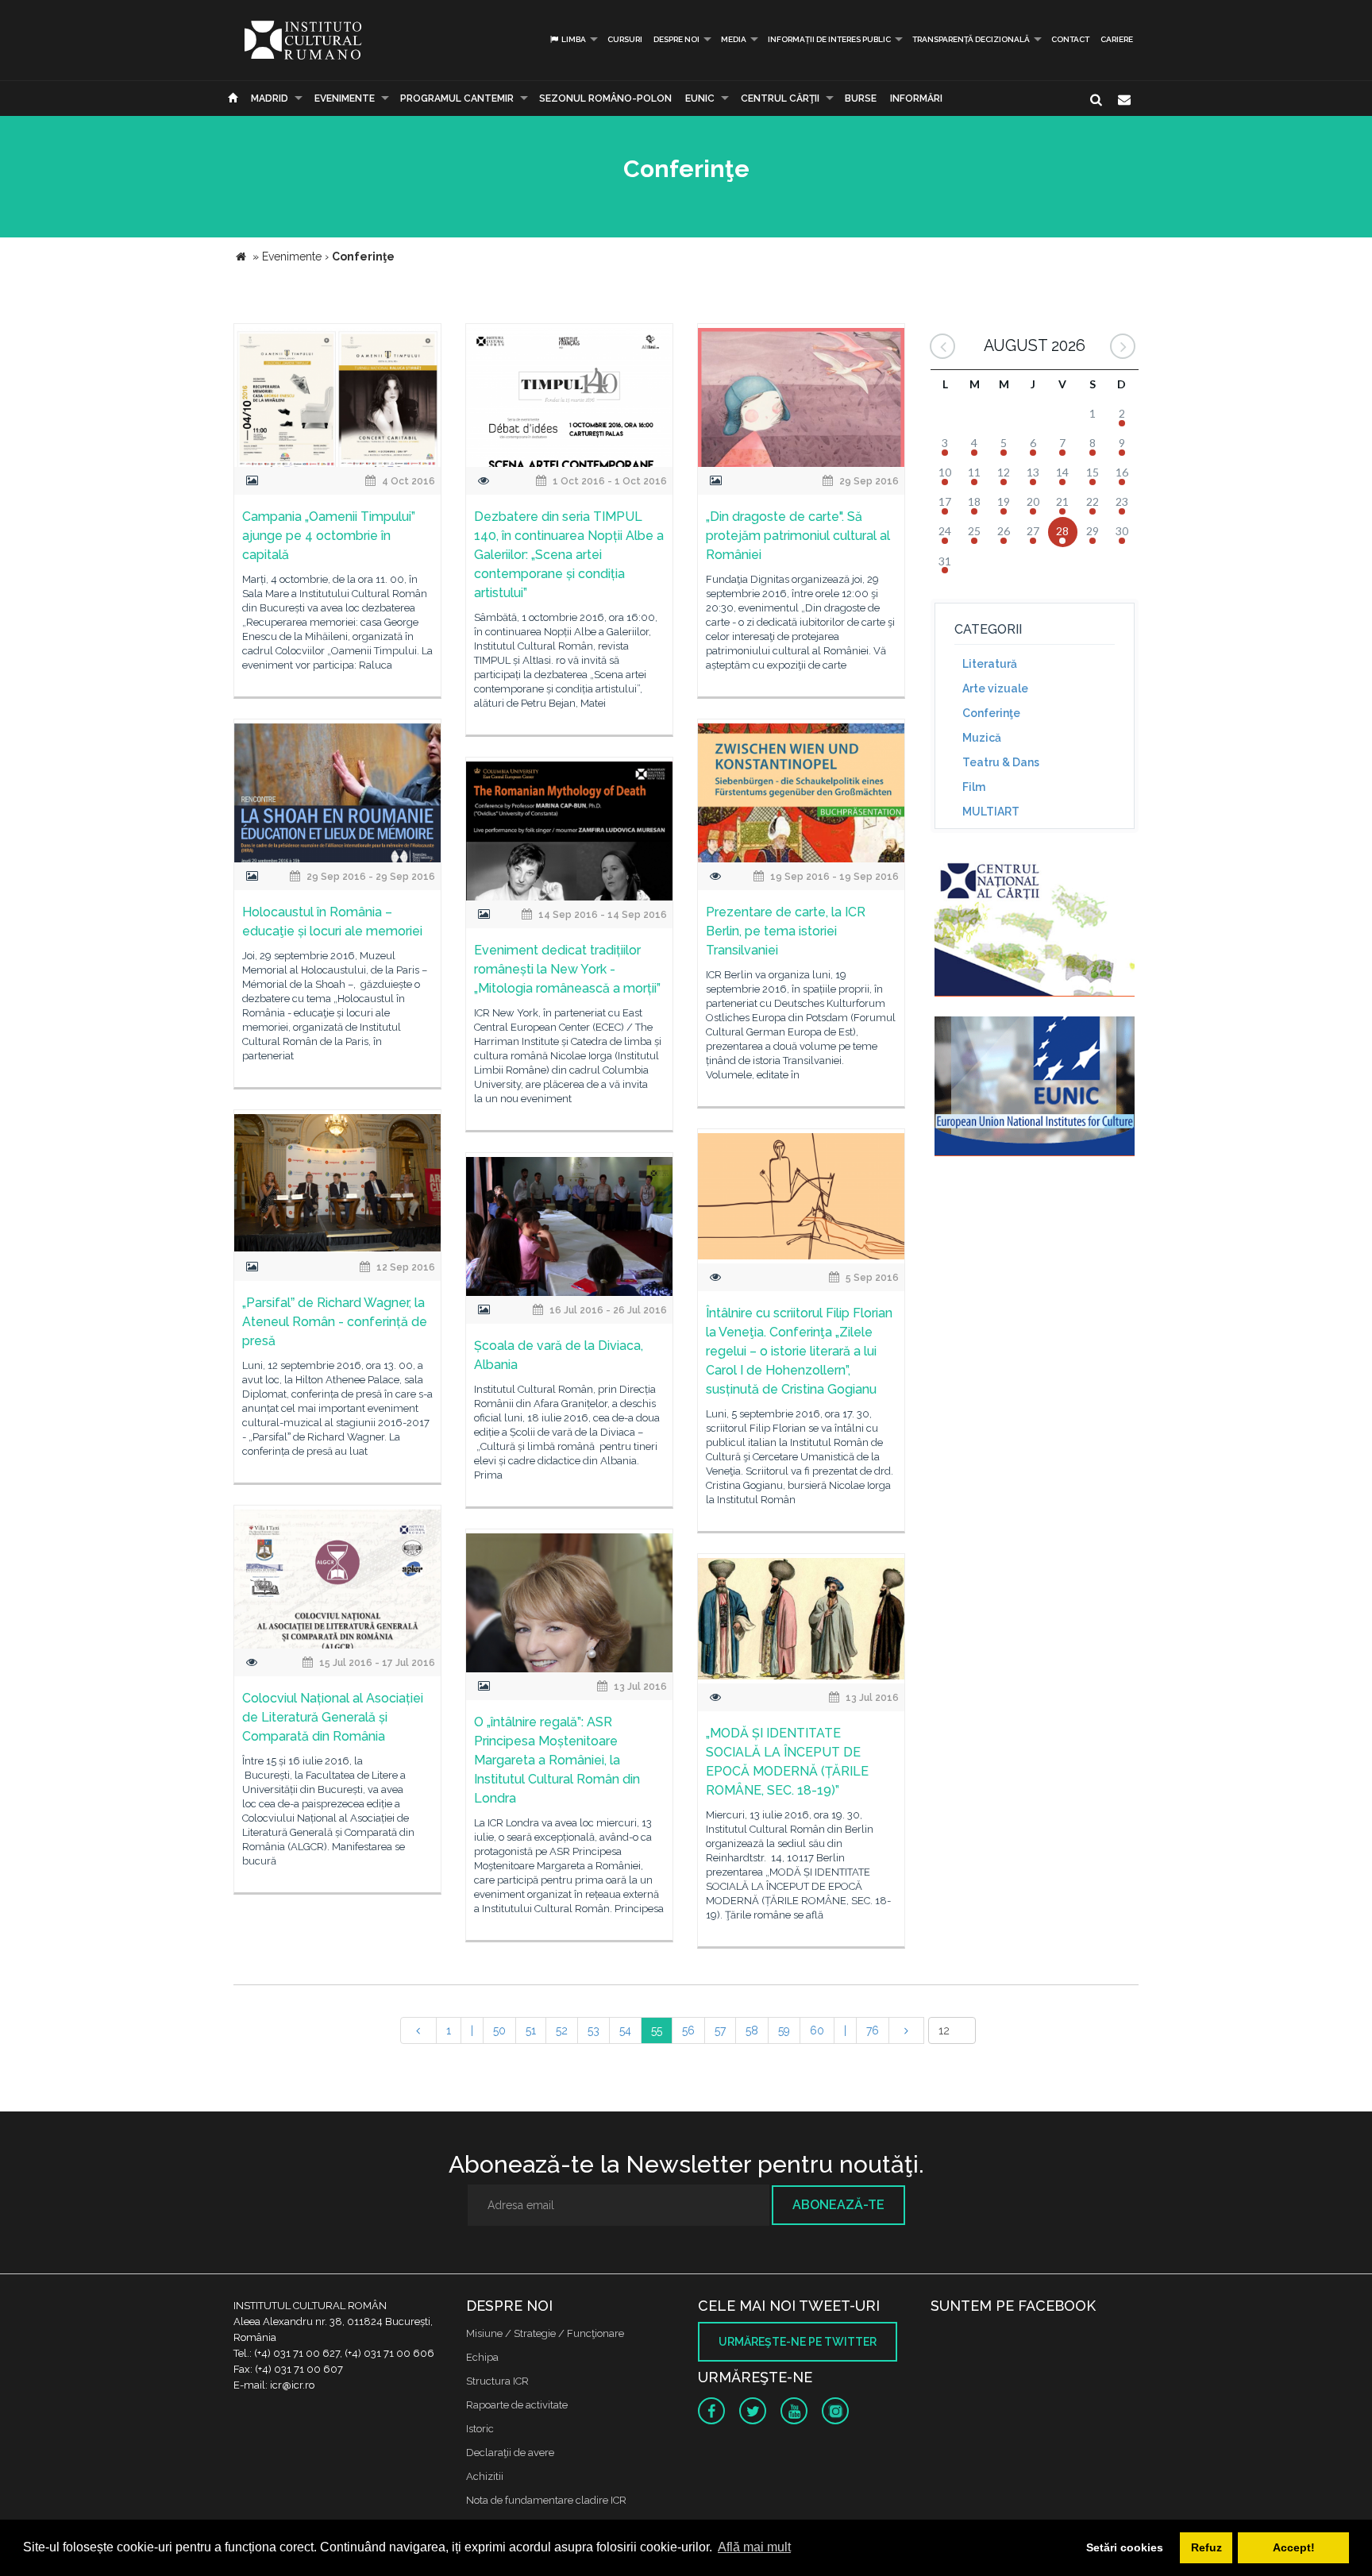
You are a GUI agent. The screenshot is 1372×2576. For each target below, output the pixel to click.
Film (974, 787)
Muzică (982, 738)
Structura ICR (497, 2381)
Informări (916, 98)
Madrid (270, 98)
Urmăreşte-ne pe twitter (798, 2342)
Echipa (482, 2357)
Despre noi (676, 39)
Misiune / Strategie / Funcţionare (545, 2333)
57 (720, 2030)
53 (594, 2030)
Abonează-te (838, 2205)
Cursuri (625, 39)
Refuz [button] (1206, 2547)
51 (531, 2030)
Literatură (990, 664)
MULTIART (991, 812)
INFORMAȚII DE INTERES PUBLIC (829, 39)
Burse (861, 98)
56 (688, 2030)
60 (817, 2030)
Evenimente (345, 98)
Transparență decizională (971, 39)
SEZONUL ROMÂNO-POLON (605, 98)
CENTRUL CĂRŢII (780, 98)
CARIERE (1117, 39)
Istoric (480, 2429)
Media (734, 39)
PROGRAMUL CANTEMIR (457, 98)
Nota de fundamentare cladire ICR (546, 2500)
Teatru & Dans (1001, 762)
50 (499, 2030)
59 (784, 2030)
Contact (1070, 39)
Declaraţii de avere (510, 2453)
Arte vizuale (995, 688)
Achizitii (485, 2476)
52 (562, 2030)
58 (752, 2030)
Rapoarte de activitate (517, 2405)
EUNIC (700, 98)
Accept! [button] (1294, 2547)
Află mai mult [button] (754, 2547)
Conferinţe (991, 713)
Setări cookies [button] (1125, 2547)
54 (625, 2030)
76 (873, 2030)
